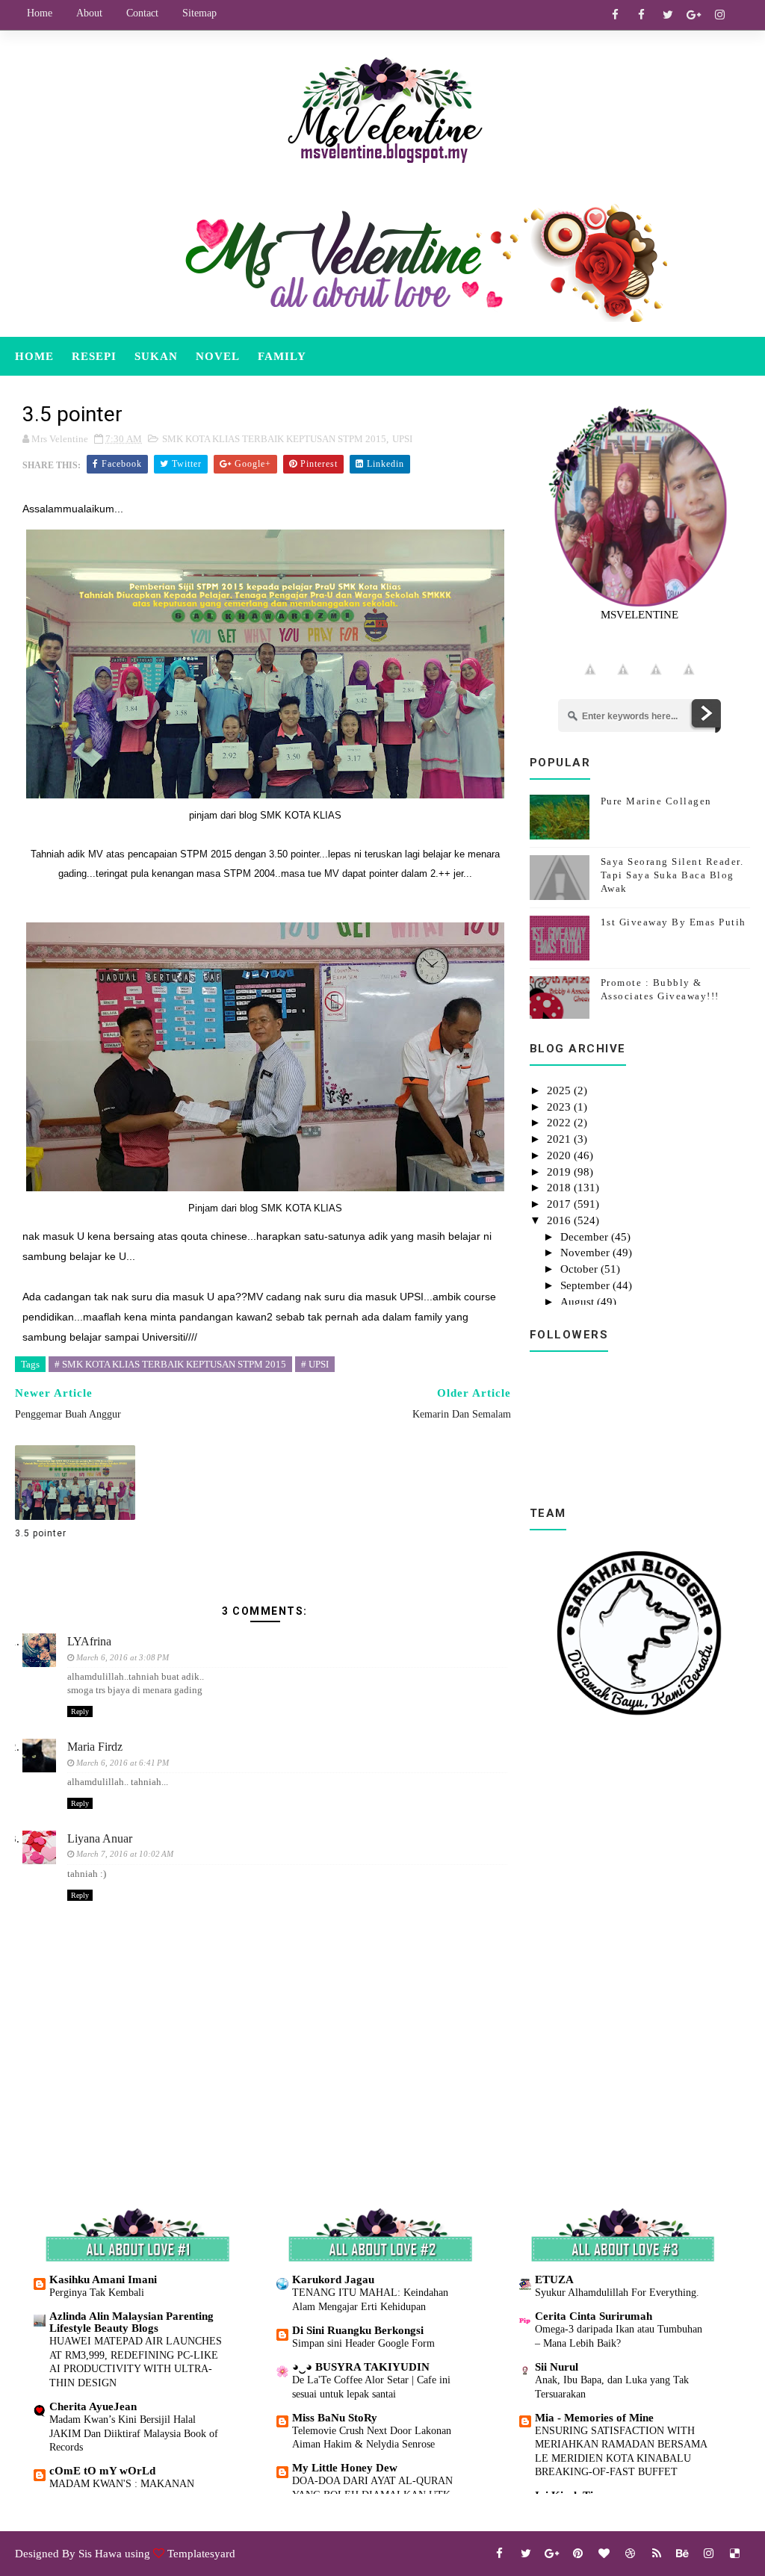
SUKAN (156, 356)
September (586, 1285)
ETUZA (554, 2279)
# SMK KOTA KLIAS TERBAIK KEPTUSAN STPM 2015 (170, 1364)
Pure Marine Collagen (656, 801)
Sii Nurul (557, 2367)
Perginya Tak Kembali (97, 2292)
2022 (560, 1123)
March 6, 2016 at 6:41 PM (123, 1763)
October (580, 1269)
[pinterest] (578, 2554)
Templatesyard (201, 2554)
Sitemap (199, 13)
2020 (560, 1155)
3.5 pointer (41, 1533)
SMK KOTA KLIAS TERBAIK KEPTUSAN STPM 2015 (274, 439)
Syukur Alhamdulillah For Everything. (617, 2292)
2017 (560, 1204)
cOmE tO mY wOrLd (102, 2471)
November (586, 1253)
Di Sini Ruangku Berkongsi (358, 2330)
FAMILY (282, 356)
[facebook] (616, 15)
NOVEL (218, 356)
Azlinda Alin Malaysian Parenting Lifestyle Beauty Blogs (131, 2322)
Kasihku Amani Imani (103, 2279)
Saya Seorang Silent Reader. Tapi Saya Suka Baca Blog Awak (672, 875)
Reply (80, 1711)
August (579, 1302)
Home (40, 13)
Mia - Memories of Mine (594, 2418)
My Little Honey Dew (345, 2468)
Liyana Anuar (100, 1838)
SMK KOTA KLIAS (301, 815)
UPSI (402, 439)
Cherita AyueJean (93, 2406)
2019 (560, 1172)
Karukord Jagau (333, 2279)
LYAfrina (89, 1641)
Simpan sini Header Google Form (363, 2343)
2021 (560, 1139)
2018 (560, 1188)
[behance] (683, 2554)
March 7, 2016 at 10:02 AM (125, 1854)
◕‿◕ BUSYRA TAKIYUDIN (361, 2367)
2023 (560, 1107)
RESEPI (94, 356)
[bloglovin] (604, 2554)
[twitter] (668, 15)
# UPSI (315, 1364)
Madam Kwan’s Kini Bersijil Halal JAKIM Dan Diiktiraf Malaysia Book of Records (134, 2433)
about (89, 13)
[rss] (657, 2554)
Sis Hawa (100, 2554)
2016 (560, 1220)
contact (142, 13)
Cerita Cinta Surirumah (594, 2316)
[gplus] (694, 15)
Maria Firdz (95, 1747)
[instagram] (720, 15)
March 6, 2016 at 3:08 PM (123, 1657)
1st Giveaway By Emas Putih (673, 922)
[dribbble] (631, 2554)
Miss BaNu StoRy (335, 2418)
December (586, 1237)
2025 (560, 1090)
